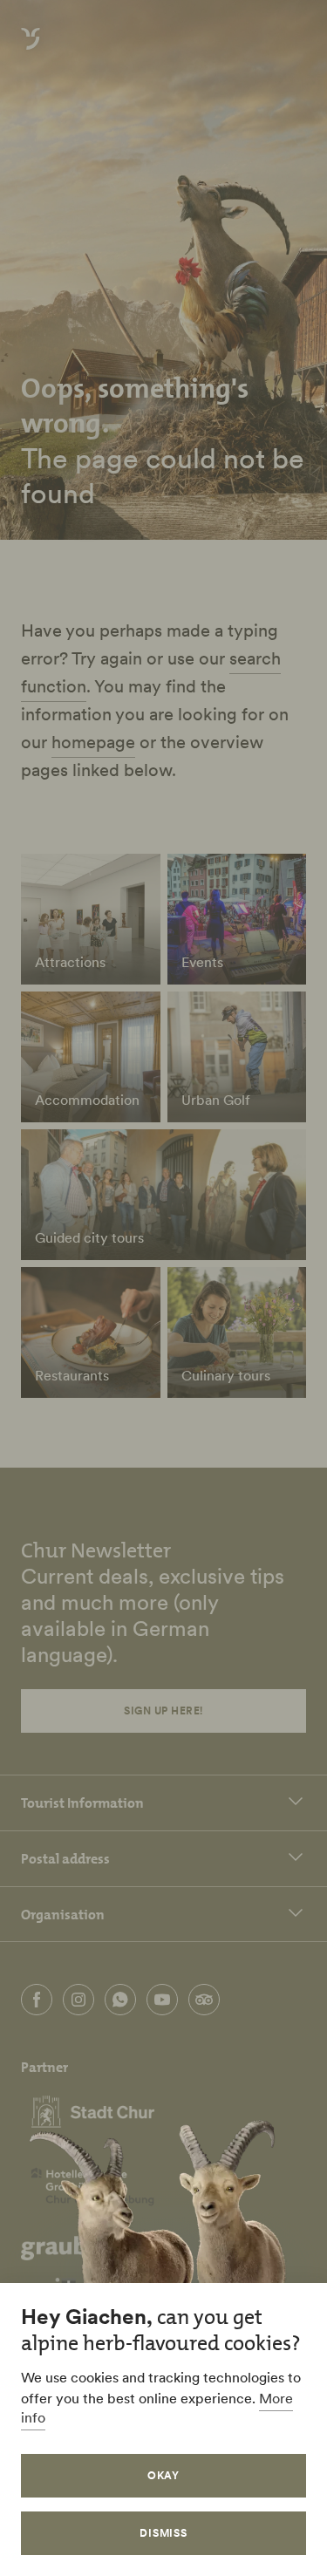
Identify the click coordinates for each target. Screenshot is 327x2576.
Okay (164, 2475)
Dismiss (164, 2533)
